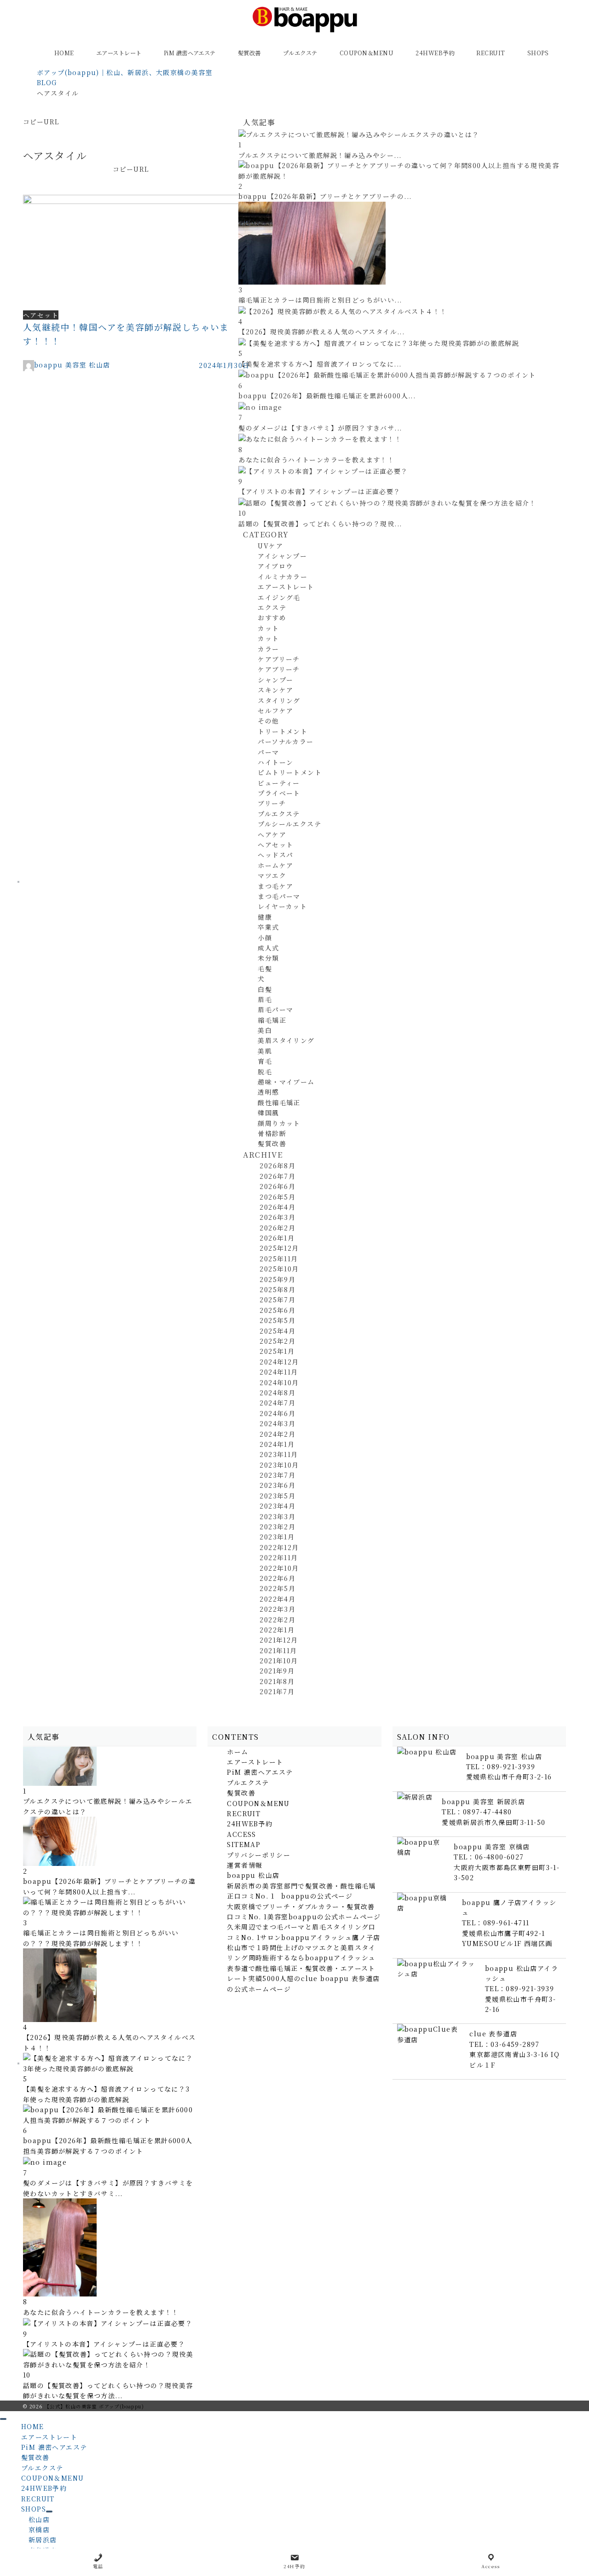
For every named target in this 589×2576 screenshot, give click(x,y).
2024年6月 (277, 1413)
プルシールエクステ (289, 824)
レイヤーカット (282, 906)
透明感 (268, 1092)
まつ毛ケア (275, 886)
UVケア (270, 546)
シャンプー (275, 680)
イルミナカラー (283, 577)
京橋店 (39, 2529)
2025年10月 (279, 1269)
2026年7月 (277, 1176)
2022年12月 (279, 1547)
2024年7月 (277, 1403)
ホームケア (275, 865)
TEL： (501, 1766)
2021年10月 (279, 1661)
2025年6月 (277, 1310)
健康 (265, 917)
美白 (265, 1030)
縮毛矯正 (272, 1020)
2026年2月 (277, 1228)
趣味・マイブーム (286, 1082)
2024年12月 (279, 1362)
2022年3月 (277, 1609)
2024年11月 (279, 1372)
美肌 (265, 1051)
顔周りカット (279, 1123)
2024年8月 (277, 1393)
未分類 (268, 958)
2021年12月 (279, 1640)
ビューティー (279, 783)
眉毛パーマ (275, 1009)
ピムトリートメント (290, 772)
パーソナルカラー (286, 741)
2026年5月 (277, 1197)
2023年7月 (277, 1475)
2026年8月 (277, 1166)
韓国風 (268, 1113)
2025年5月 (277, 1320)
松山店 (39, 2519)
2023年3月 (277, 1516)
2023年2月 (277, 1527)
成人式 (268, 948)
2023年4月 (277, 1506)
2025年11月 (279, 1259)
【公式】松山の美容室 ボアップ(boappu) (94, 2406)
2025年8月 (277, 1289)
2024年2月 (277, 1434)
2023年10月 (279, 1465)
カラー (268, 649)
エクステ (272, 607)
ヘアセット (275, 845)
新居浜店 (43, 2540)
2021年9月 (277, 1671)
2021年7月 (277, 1691)
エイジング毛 (279, 597)
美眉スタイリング (286, 1040)
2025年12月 (279, 1248)
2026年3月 (277, 1217)
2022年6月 (277, 1578)
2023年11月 (279, 1454)
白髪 (265, 989)
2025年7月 (277, 1300)
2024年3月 (277, 1423)
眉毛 (265, 999)
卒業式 (268, 927)
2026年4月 (277, 1207)
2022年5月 (277, 1588)
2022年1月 (277, 1630)
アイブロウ (275, 566)
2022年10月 (279, 1568)
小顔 (265, 938)
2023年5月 (277, 1496)
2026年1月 (277, 1238)
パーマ (268, 752)
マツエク (272, 875)
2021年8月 (277, 1681)
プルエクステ (279, 814)
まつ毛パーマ (279, 896)
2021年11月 (278, 1650)
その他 (268, 721)
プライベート (279, 793)
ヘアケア (272, 834)
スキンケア (275, 690)
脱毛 (265, 1072)
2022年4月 (277, 1599)
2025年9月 (277, 1279)
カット (268, 628)
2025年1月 (277, 1351)
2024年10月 (279, 1382)
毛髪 (265, 968)
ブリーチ (272, 803)
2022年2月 (277, 1620)
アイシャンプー (282, 556)
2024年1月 (277, 1444)
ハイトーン (275, 762)
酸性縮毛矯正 (279, 1102)
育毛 (265, 1061)
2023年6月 (277, 1485)
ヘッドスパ (275, 855)
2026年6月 (277, 1186)
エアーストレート (286, 587)
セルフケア (275, 711)
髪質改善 (272, 1143)
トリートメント (283, 731)
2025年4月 (277, 1331)
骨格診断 (272, 1133)
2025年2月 (277, 1341)
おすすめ (272, 618)
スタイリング (279, 700)
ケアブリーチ (279, 659)
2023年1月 (277, 1537)
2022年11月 (279, 1557)
